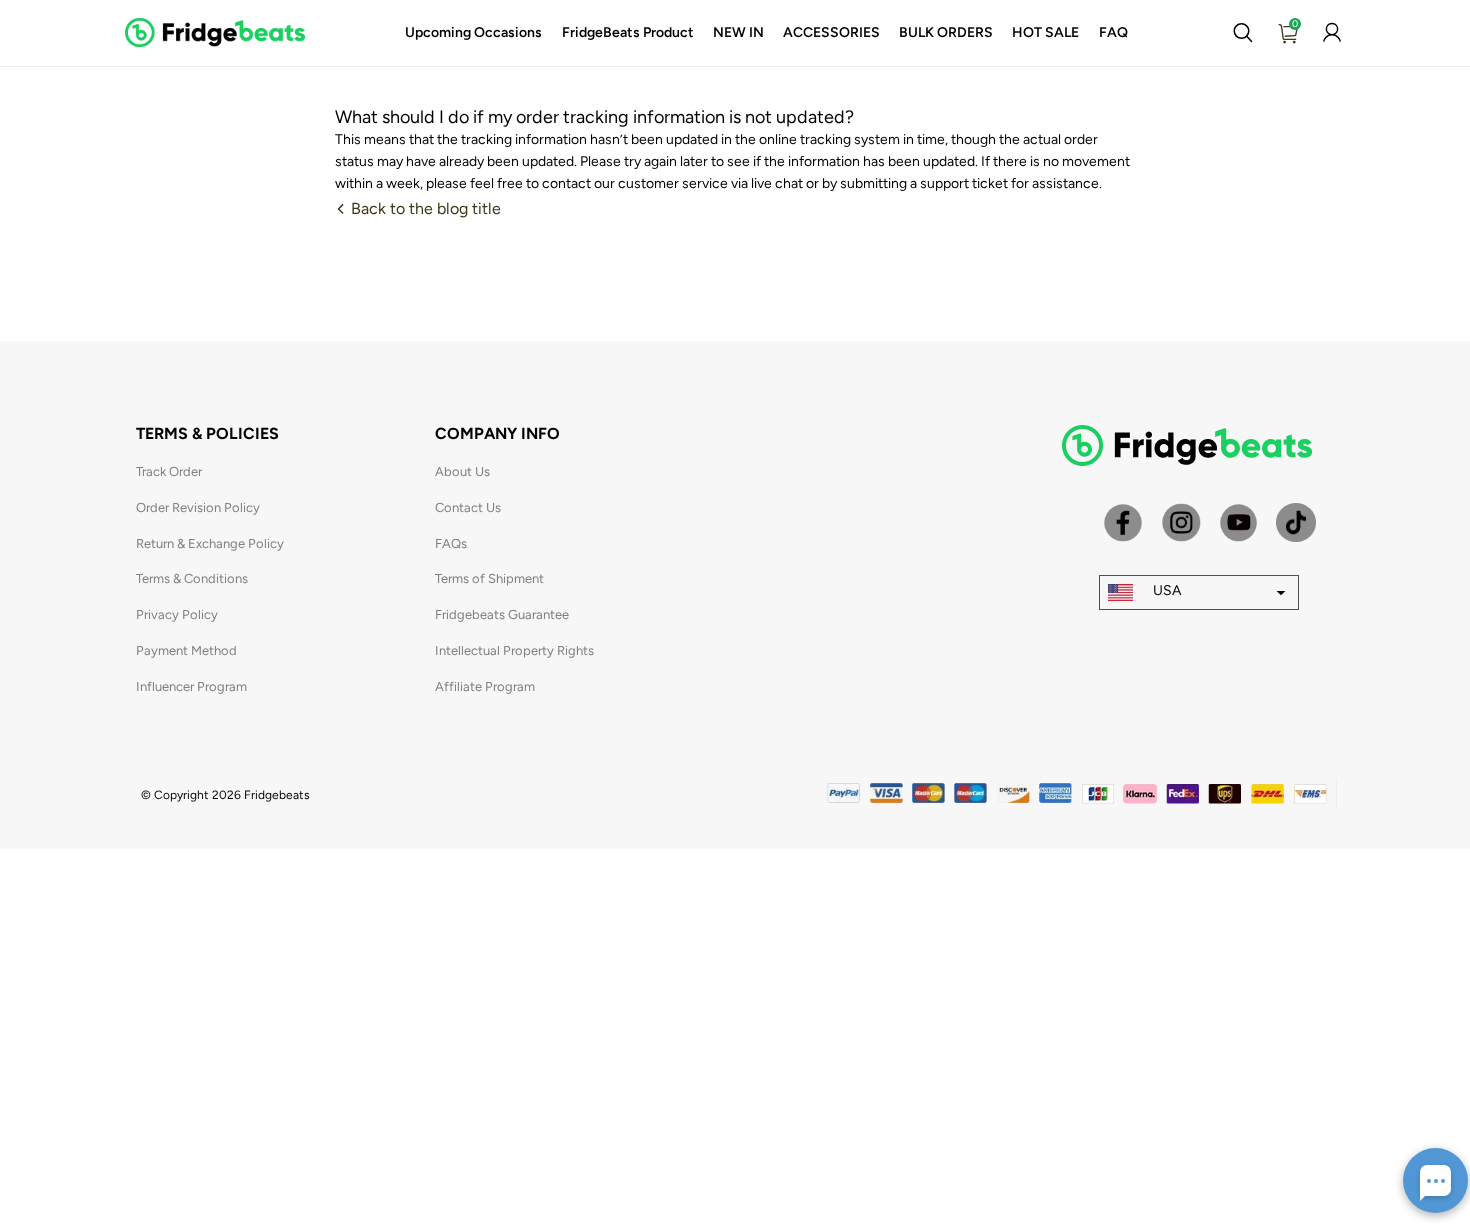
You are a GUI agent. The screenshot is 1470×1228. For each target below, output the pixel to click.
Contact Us (468, 507)
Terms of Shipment (489, 578)
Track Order (169, 471)
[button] (1242, 33)
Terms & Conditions (192, 578)
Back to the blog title (424, 208)
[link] (473, 33)
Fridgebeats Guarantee (502, 614)
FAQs (451, 543)
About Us (462, 471)
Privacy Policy (177, 614)
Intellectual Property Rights (514, 650)
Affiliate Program (485, 686)
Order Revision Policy (198, 507)
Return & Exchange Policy (210, 543)
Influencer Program (191, 686)
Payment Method (186, 650)
